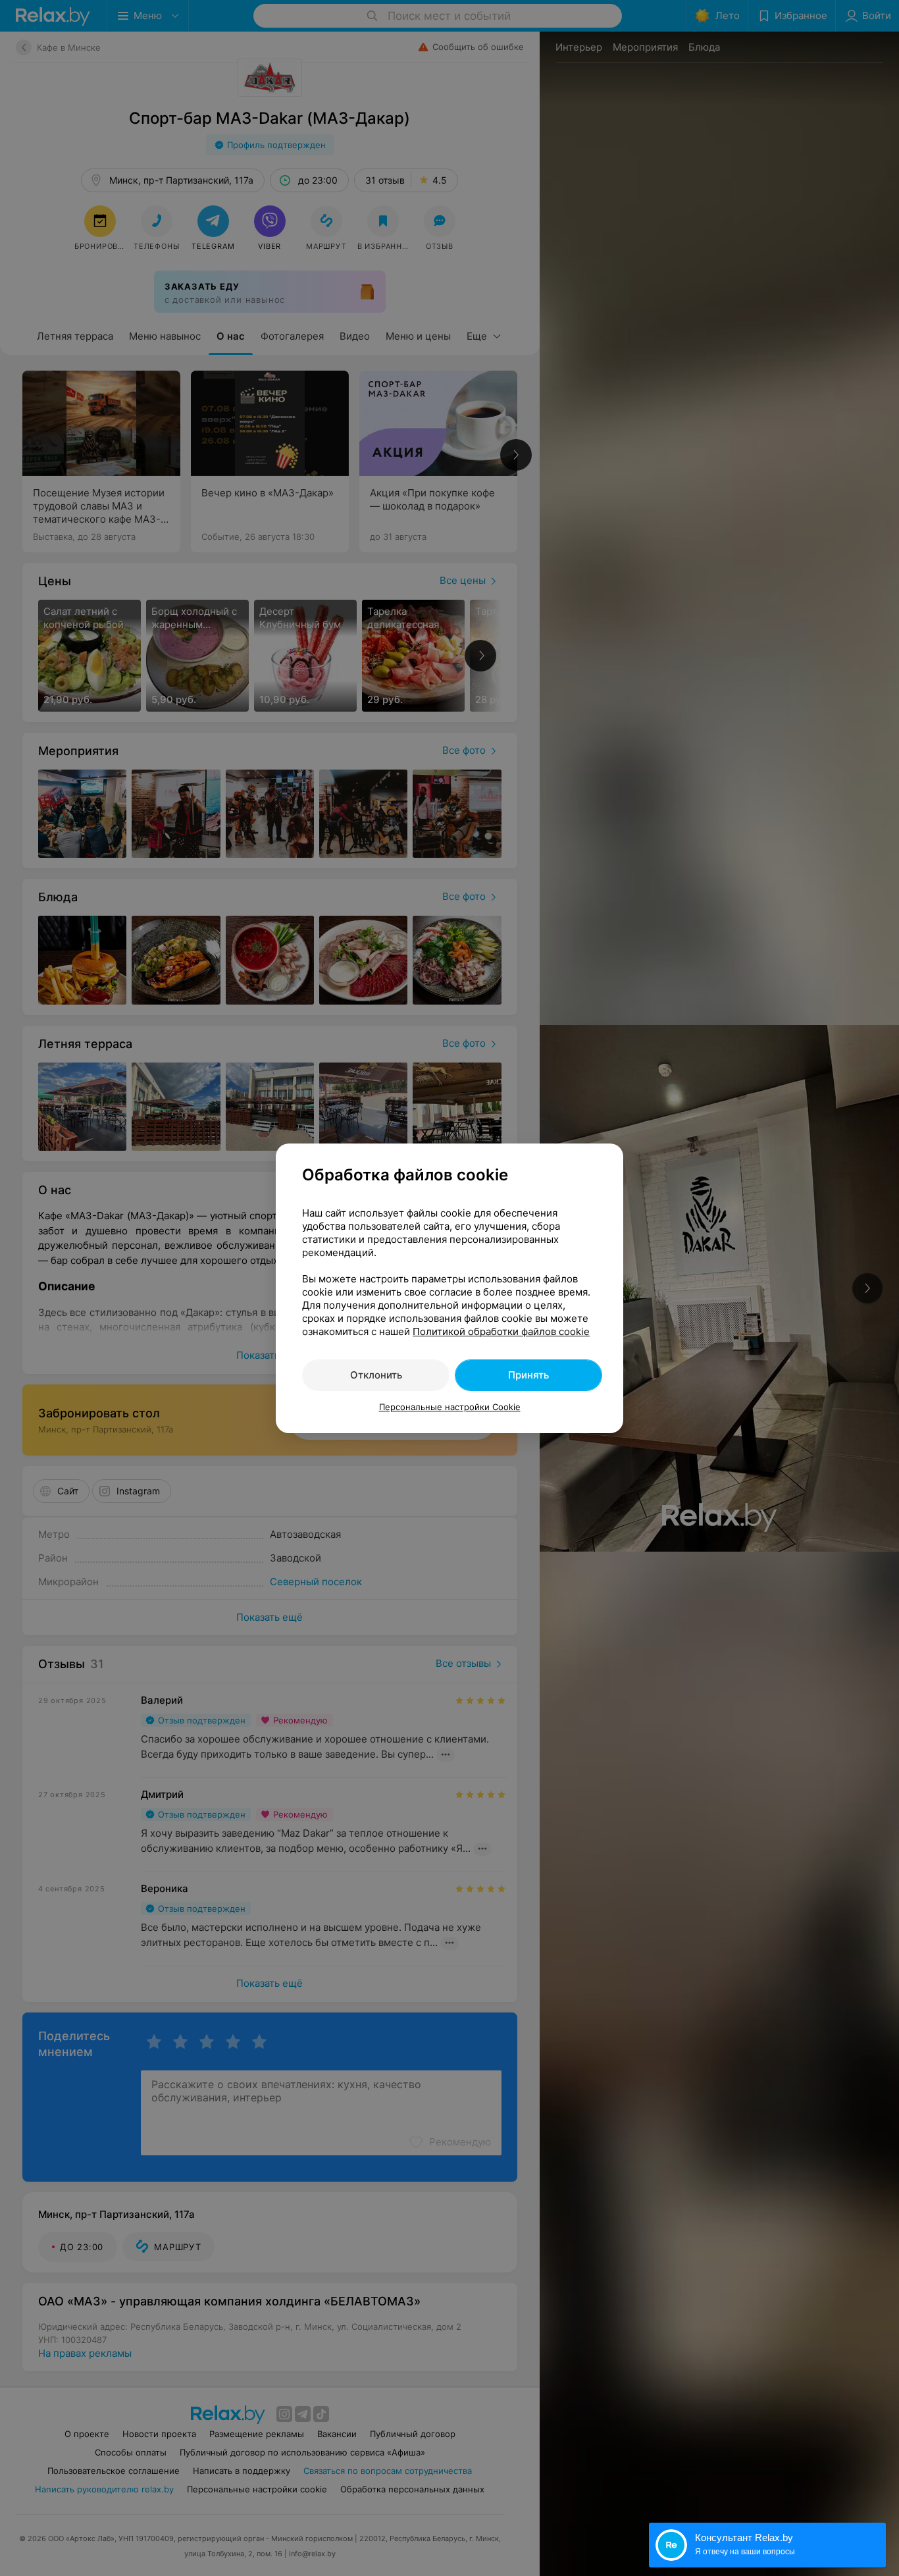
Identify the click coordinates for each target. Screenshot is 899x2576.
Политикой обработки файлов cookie (501, 1331)
